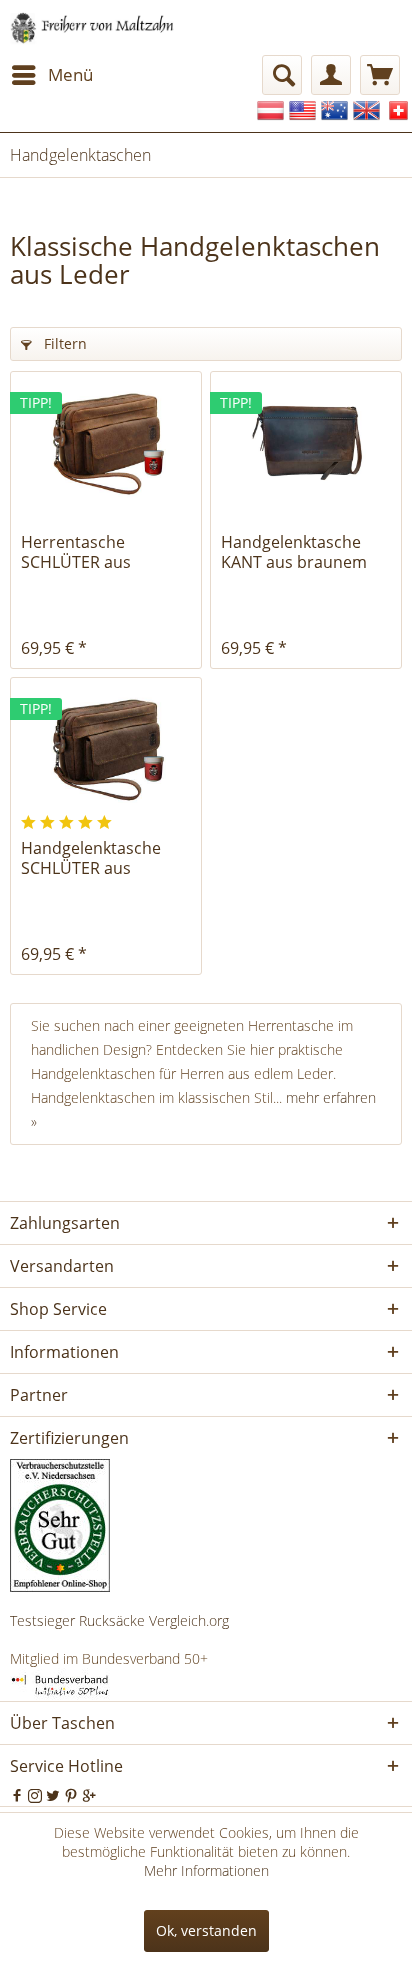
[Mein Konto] (331, 75)
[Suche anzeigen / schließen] (282, 75)
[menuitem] (51, 75)
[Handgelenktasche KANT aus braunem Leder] (306, 442)
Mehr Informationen (206, 1870)
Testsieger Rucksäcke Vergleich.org (119, 1620)
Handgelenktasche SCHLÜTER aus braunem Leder (91, 858)
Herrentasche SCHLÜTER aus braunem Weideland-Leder (100, 552)
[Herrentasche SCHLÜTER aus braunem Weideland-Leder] (106, 442)
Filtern (63, 343)
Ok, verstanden (206, 1930)
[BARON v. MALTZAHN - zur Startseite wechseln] (92, 27)
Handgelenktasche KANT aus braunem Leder (294, 552)
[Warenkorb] (380, 75)
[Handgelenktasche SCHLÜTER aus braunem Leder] (106, 748)
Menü (70, 74)
